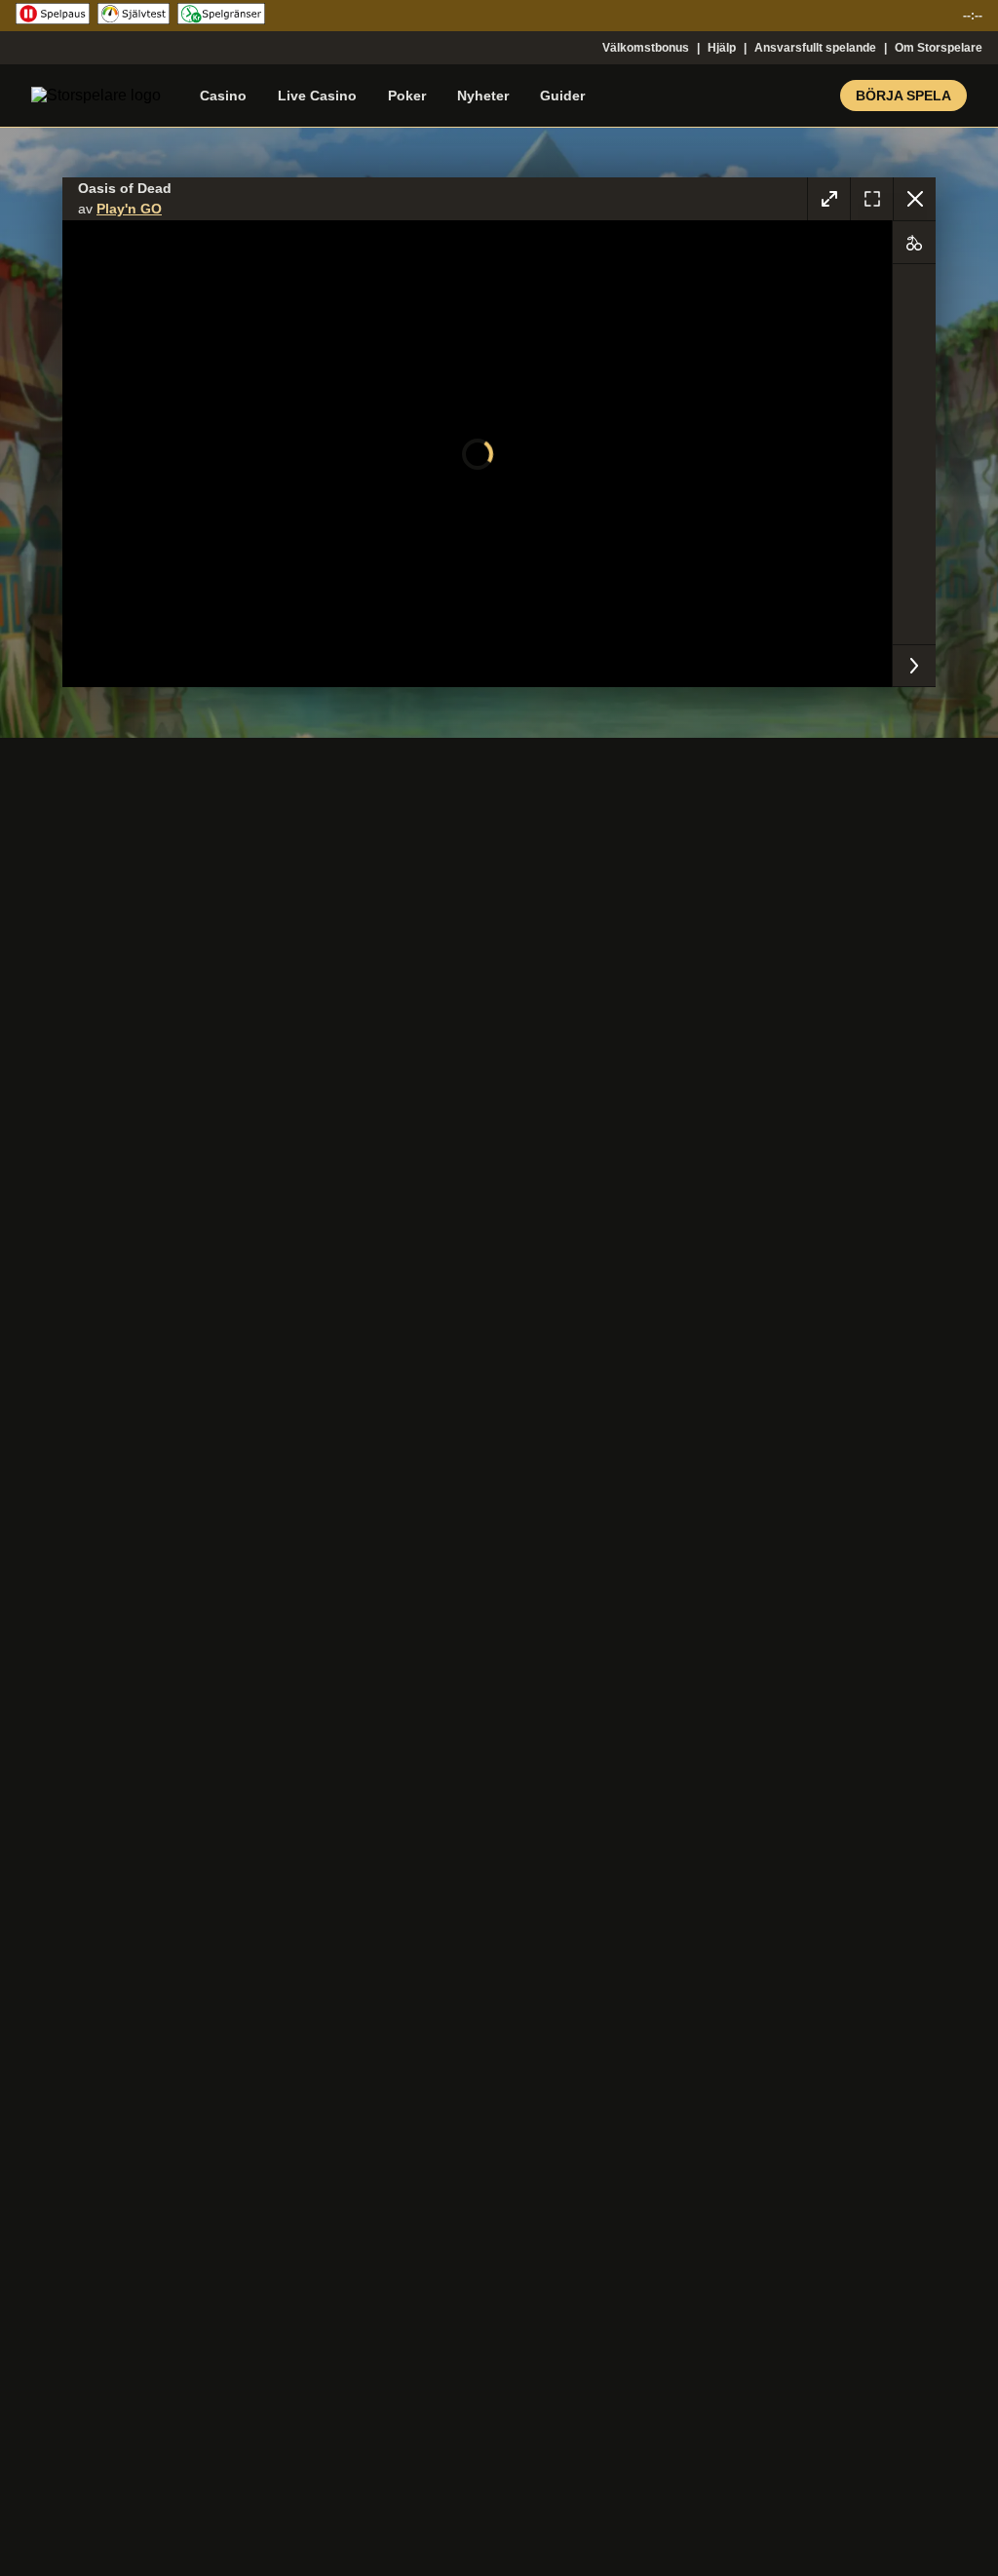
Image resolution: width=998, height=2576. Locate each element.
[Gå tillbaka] (914, 199)
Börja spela (903, 96)
